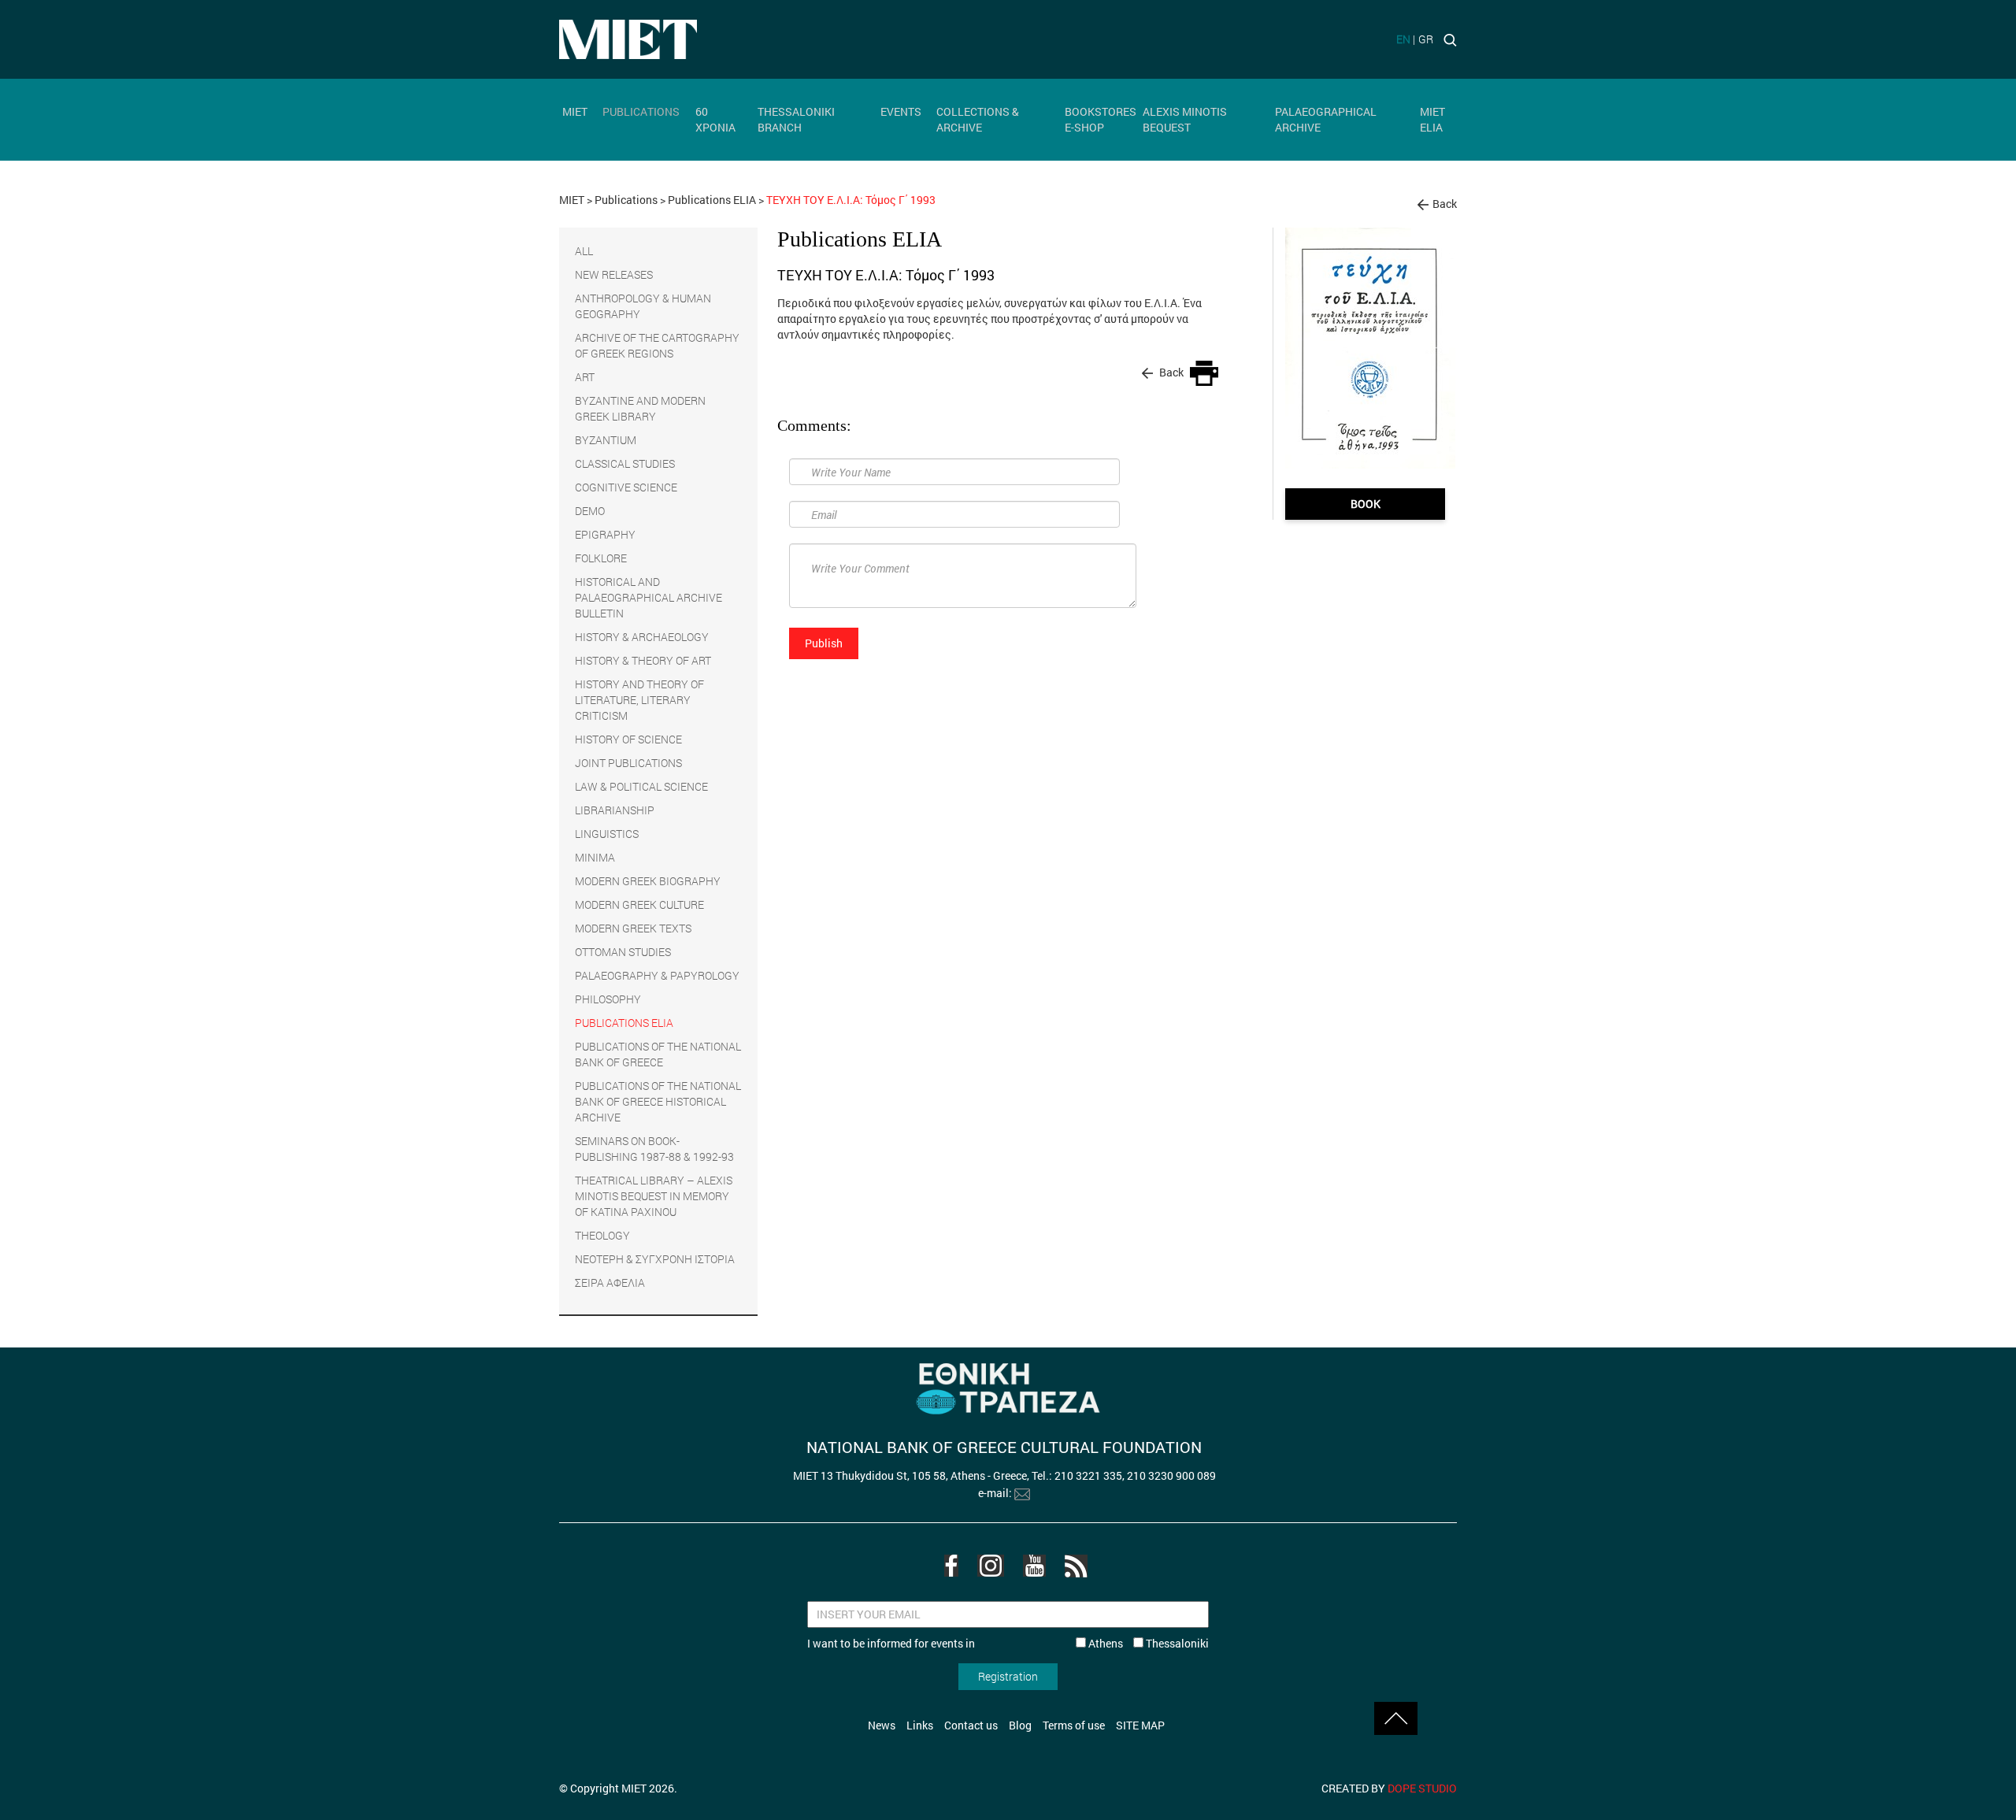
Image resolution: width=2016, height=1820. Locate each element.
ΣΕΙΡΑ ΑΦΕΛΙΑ (610, 1283)
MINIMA (595, 857)
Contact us (971, 1725)
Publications (626, 200)
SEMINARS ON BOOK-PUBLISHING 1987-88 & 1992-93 (654, 1149)
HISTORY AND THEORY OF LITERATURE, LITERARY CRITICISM (639, 700)
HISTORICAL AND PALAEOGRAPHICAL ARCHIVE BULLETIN (649, 597)
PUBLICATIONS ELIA (624, 1023)
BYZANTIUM (606, 440)
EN (1403, 39)
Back (1445, 204)
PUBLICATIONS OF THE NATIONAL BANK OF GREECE (658, 1054)
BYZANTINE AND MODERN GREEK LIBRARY (640, 408)
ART (585, 377)
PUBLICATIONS (641, 111)
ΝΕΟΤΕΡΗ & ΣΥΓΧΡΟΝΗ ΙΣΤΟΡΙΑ (655, 1259)
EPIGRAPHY (605, 534)
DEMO (590, 511)
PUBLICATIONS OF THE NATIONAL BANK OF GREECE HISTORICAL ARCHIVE (658, 1101)
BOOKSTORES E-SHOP (1101, 119)
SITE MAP (1140, 1725)
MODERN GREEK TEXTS (633, 928)
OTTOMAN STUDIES (623, 952)
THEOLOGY (602, 1235)
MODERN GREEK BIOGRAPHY (648, 881)
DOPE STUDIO (1422, 1788)
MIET (575, 111)
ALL (584, 251)
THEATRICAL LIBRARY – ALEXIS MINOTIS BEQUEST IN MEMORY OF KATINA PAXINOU (654, 1196)
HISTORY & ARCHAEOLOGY (642, 637)
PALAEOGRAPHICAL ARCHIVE (1326, 119)
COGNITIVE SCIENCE (626, 487)
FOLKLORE (601, 558)
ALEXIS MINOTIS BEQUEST (1185, 119)
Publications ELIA (712, 200)
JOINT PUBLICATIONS (628, 763)
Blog (1020, 1725)
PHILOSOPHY (608, 999)
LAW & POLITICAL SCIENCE (641, 786)
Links (920, 1725)
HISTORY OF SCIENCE (628, 739)
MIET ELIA (1432, 119)
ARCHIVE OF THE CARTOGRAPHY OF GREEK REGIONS (657, 345)
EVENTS (901, 111)
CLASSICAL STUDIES (625, 463)
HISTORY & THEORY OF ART (643, 660)
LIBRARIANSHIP (615, 810)
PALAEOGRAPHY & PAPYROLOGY (657, 975)
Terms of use (1074, 1725)
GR (1426, 39)
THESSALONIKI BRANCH (796, 119)
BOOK (1366, 504)
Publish (824, 643)
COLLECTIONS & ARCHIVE (978, 119)
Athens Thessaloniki (1147, 1643)
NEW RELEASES (614, 274)
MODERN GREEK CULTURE (639, 904)
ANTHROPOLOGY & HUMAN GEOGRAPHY (643, 306)
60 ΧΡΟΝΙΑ (715, 119)
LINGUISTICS (607, 834)
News (882, 1725)
